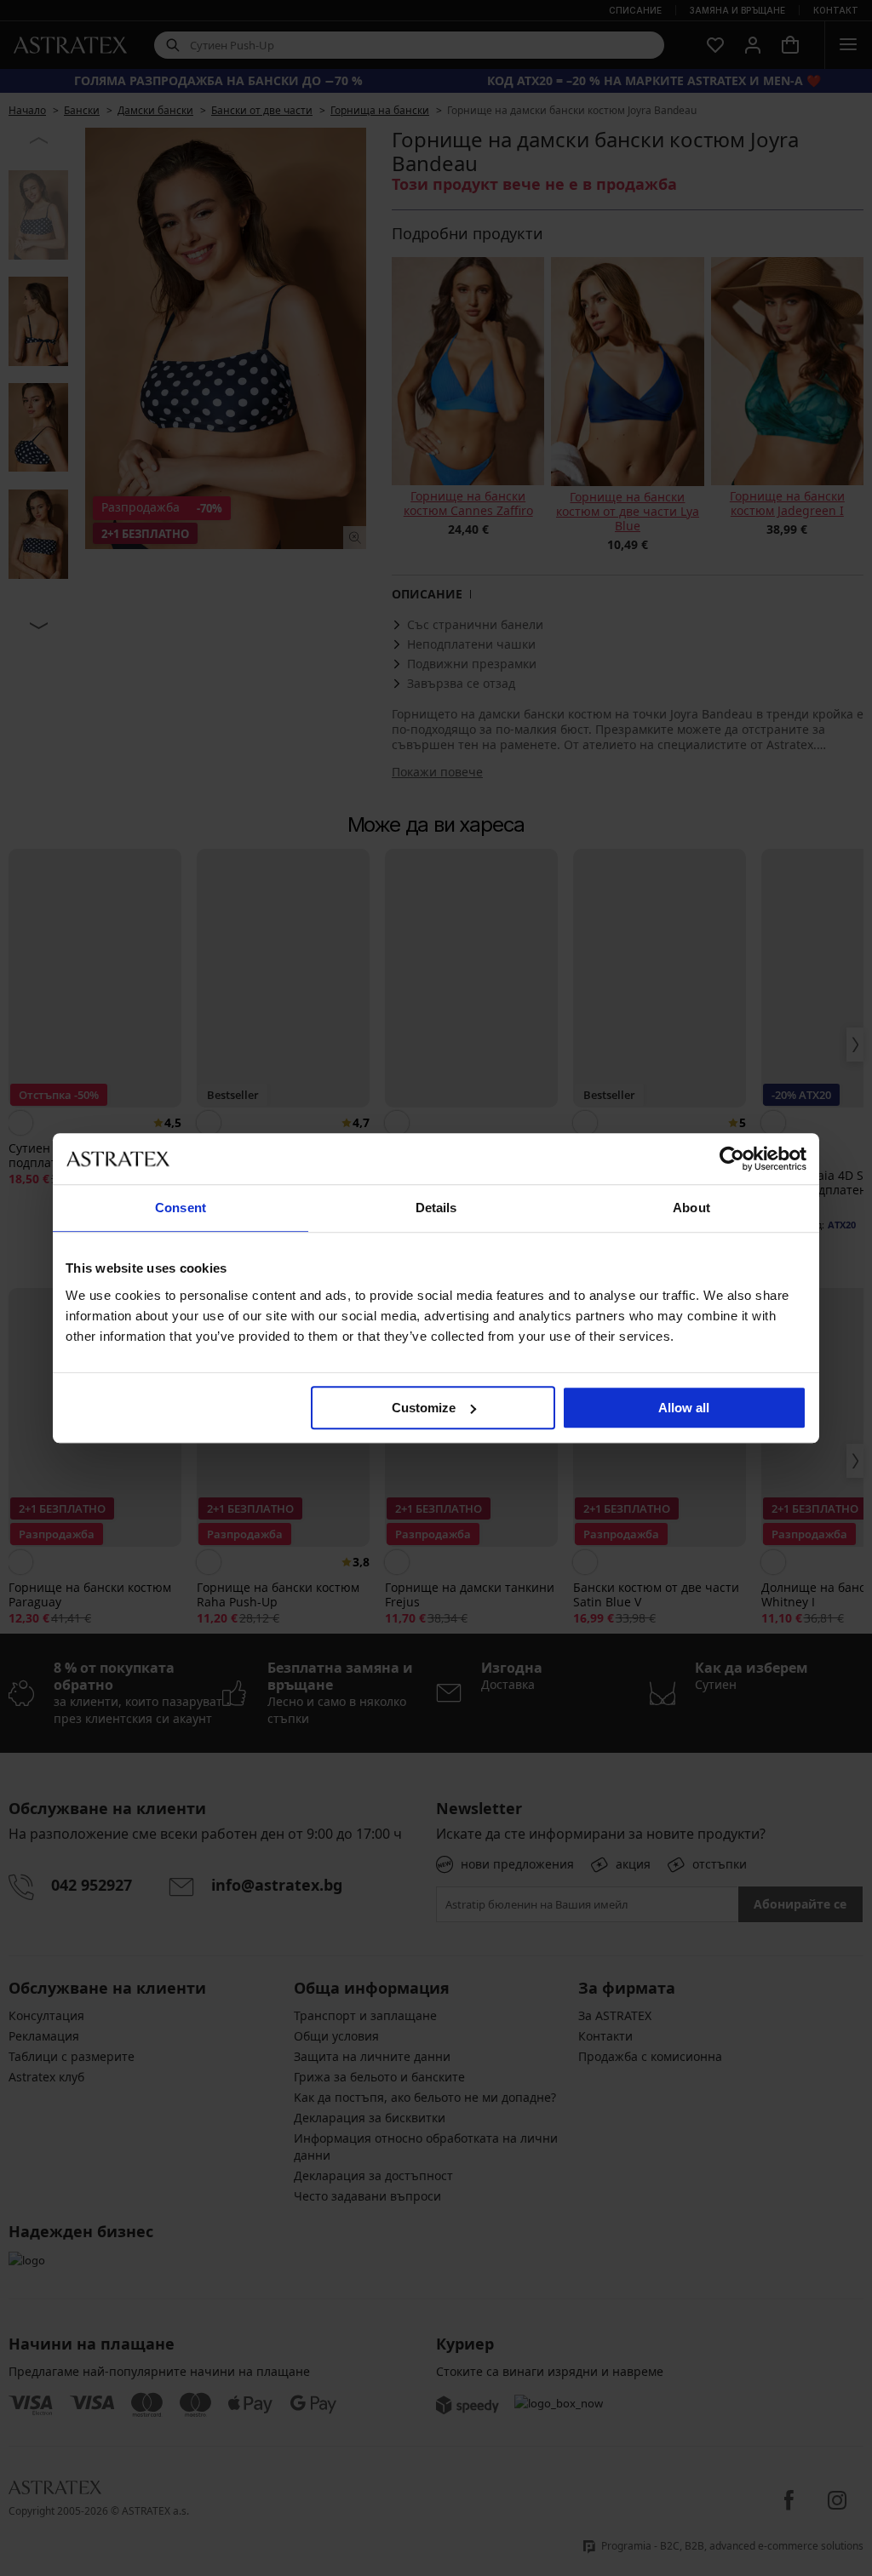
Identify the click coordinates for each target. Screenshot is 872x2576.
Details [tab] (436, 1208)
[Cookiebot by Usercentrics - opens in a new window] (732, 1159)
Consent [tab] (181, 1208)
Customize (424, 1408)
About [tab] (691, 1208)
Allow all (684, 1408)
